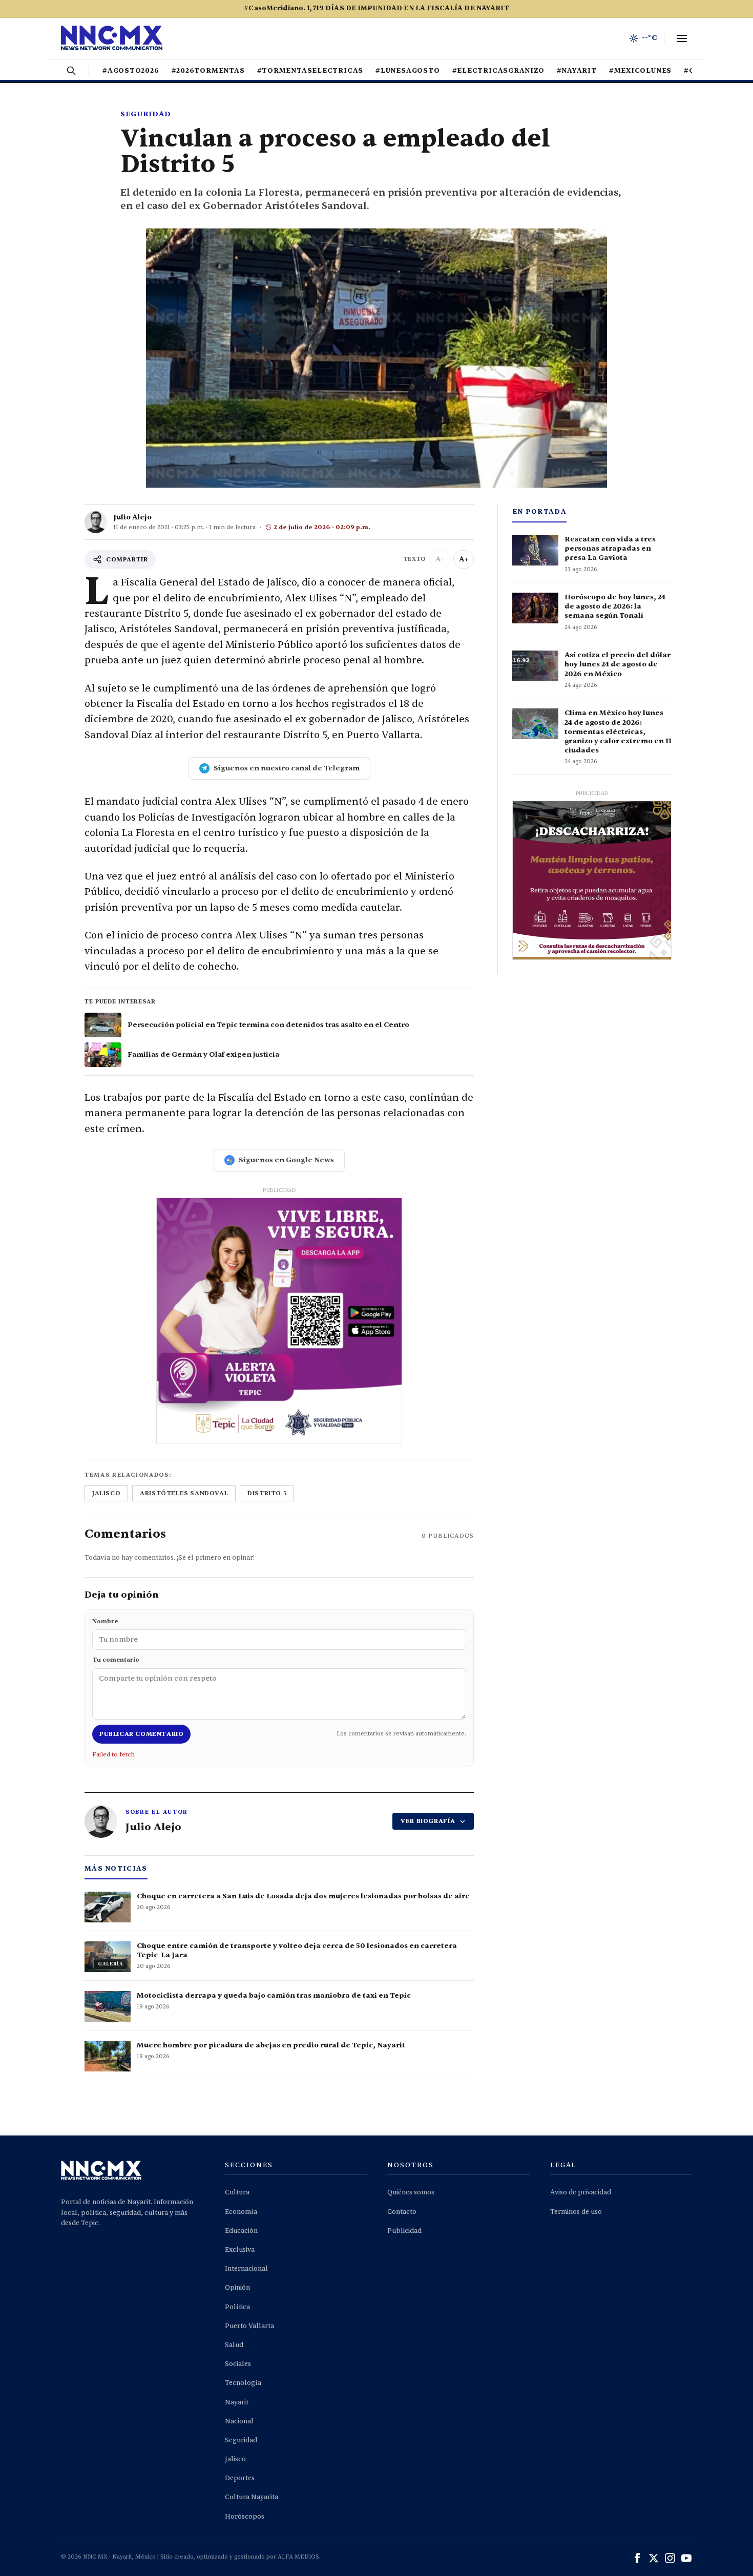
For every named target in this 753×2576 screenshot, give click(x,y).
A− (440, 559)
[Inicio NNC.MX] (112, 38)
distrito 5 (267, 1493)
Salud (234, 2345)
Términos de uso (576, 2212)
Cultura (237, 2192)
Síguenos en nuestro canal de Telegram (287, 768)
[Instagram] (670, 2558)
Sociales (238, 2364)
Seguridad (145, 114)
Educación (241, 2231)
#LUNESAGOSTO (407, 71)
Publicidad (404, 2231)
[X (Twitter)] (654, 2558)
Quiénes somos (411, 2192)
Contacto (402, 2212)
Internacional (246, 2269)
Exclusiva (240, 2250)
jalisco (106, 1493)
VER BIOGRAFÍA (428, 1821)
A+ (464, 559)
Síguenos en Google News (286, 1160)
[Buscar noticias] (71, 71)
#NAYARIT (577, 71)
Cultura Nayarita (252, 2497)
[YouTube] (686, 2558)
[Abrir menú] (682, 38)
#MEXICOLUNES (640, 71)
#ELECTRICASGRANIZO (498, 71)
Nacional (239, 2421)
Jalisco (235, 2459)
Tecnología (243, 2383)
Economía (241, 2212)
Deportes (240, 2478)
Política (237, 2307)
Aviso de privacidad (581, 2192)
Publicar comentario (141, 1734)
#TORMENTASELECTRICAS (310, 71)
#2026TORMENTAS (208, 71)
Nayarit (237, 2402)
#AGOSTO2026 (131, 71)
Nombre (105, 1621)
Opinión (237, 2288)
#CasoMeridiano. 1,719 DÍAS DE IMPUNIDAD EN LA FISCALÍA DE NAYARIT (376, 8)
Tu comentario (116, 1660)
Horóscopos (245, 2517)
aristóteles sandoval (184, 1493)
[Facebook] (637, 2558)
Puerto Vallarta (249, 2326)
